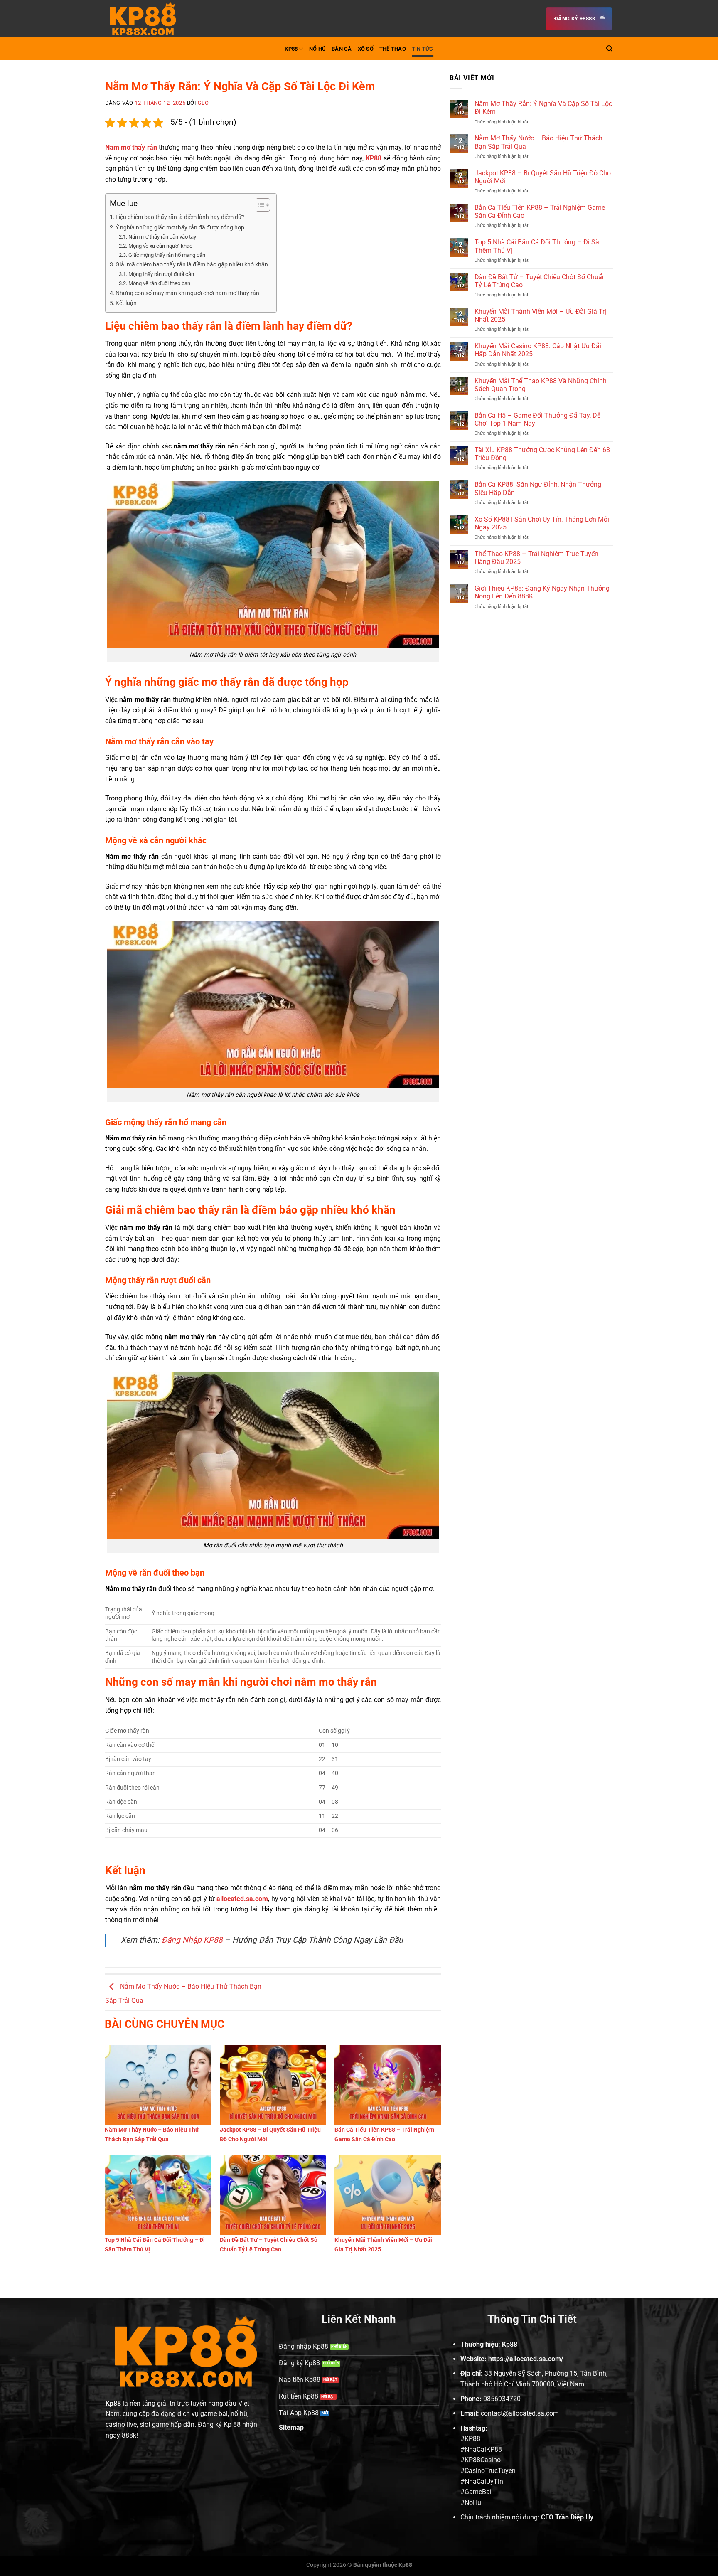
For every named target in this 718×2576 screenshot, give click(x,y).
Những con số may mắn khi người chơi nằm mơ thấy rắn (187, 293)
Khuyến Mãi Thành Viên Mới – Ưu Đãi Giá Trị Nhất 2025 (540, 315)
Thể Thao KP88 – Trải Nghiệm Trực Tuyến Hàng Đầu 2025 (536, 558)
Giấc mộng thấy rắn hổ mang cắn (167, 255)
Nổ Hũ (317, 49)
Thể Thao (393, 49)
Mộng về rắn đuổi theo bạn (159, 283)
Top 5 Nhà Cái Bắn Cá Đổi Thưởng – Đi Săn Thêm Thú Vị (539, 246)
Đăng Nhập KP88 (192, 1940)
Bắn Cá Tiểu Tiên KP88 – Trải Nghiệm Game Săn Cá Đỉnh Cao (540, 212)
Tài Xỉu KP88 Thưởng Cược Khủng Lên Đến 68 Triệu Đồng (542, 454)
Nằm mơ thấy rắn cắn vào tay (162, 237)
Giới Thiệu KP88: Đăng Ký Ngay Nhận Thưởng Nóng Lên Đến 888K (542, 592)
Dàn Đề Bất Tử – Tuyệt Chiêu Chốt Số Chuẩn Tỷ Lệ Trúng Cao (540, 281)
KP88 (291, 49)
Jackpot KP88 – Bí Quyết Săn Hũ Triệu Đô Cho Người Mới (543, 177)
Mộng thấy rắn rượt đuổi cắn (161, 274)
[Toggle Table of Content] (259, 205)
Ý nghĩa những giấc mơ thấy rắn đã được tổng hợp (180, 228)
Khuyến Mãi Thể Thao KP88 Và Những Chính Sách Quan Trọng (541, 385)
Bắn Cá (342, 49)
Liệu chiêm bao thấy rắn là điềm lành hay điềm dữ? (180, 217)
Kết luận (126, 303)
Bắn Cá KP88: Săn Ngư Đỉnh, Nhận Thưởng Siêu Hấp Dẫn (538, 488)
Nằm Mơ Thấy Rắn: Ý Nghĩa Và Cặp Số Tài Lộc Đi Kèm (543, 108)
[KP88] (147, 19)
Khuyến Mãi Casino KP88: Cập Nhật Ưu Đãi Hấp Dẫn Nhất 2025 (538, 350)
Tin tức (423, 49)
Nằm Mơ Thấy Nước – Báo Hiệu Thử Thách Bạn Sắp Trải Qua (538, 142)
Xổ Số (366, 49)
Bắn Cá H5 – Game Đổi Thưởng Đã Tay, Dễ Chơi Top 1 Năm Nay (537, 419)
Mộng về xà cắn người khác (160, 246)
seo (203, 103)
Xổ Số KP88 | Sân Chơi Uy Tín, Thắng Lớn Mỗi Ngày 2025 (542, 523)
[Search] (609, 49)
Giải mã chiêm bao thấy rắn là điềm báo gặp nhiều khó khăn (192, 265)
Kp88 (113, 2403)
